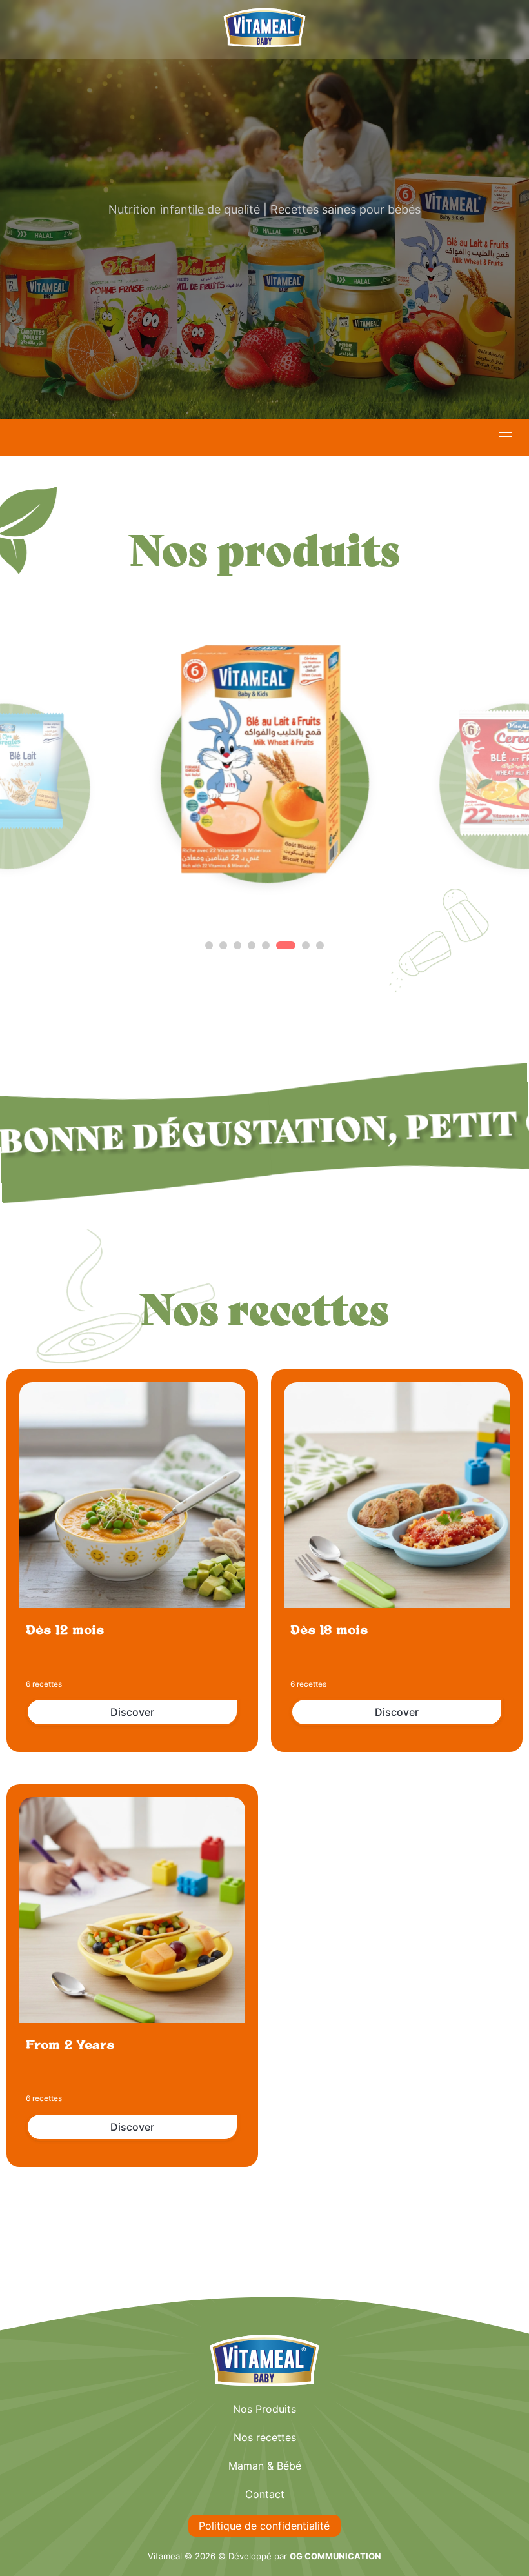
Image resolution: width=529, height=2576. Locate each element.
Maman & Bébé (265, 2466)
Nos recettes (265, 2437)
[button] (506, 436)
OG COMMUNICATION (335, 2556)
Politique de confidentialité (264, 2526)
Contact (265, 2494)
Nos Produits (264, 2409)
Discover (132, 1712)
